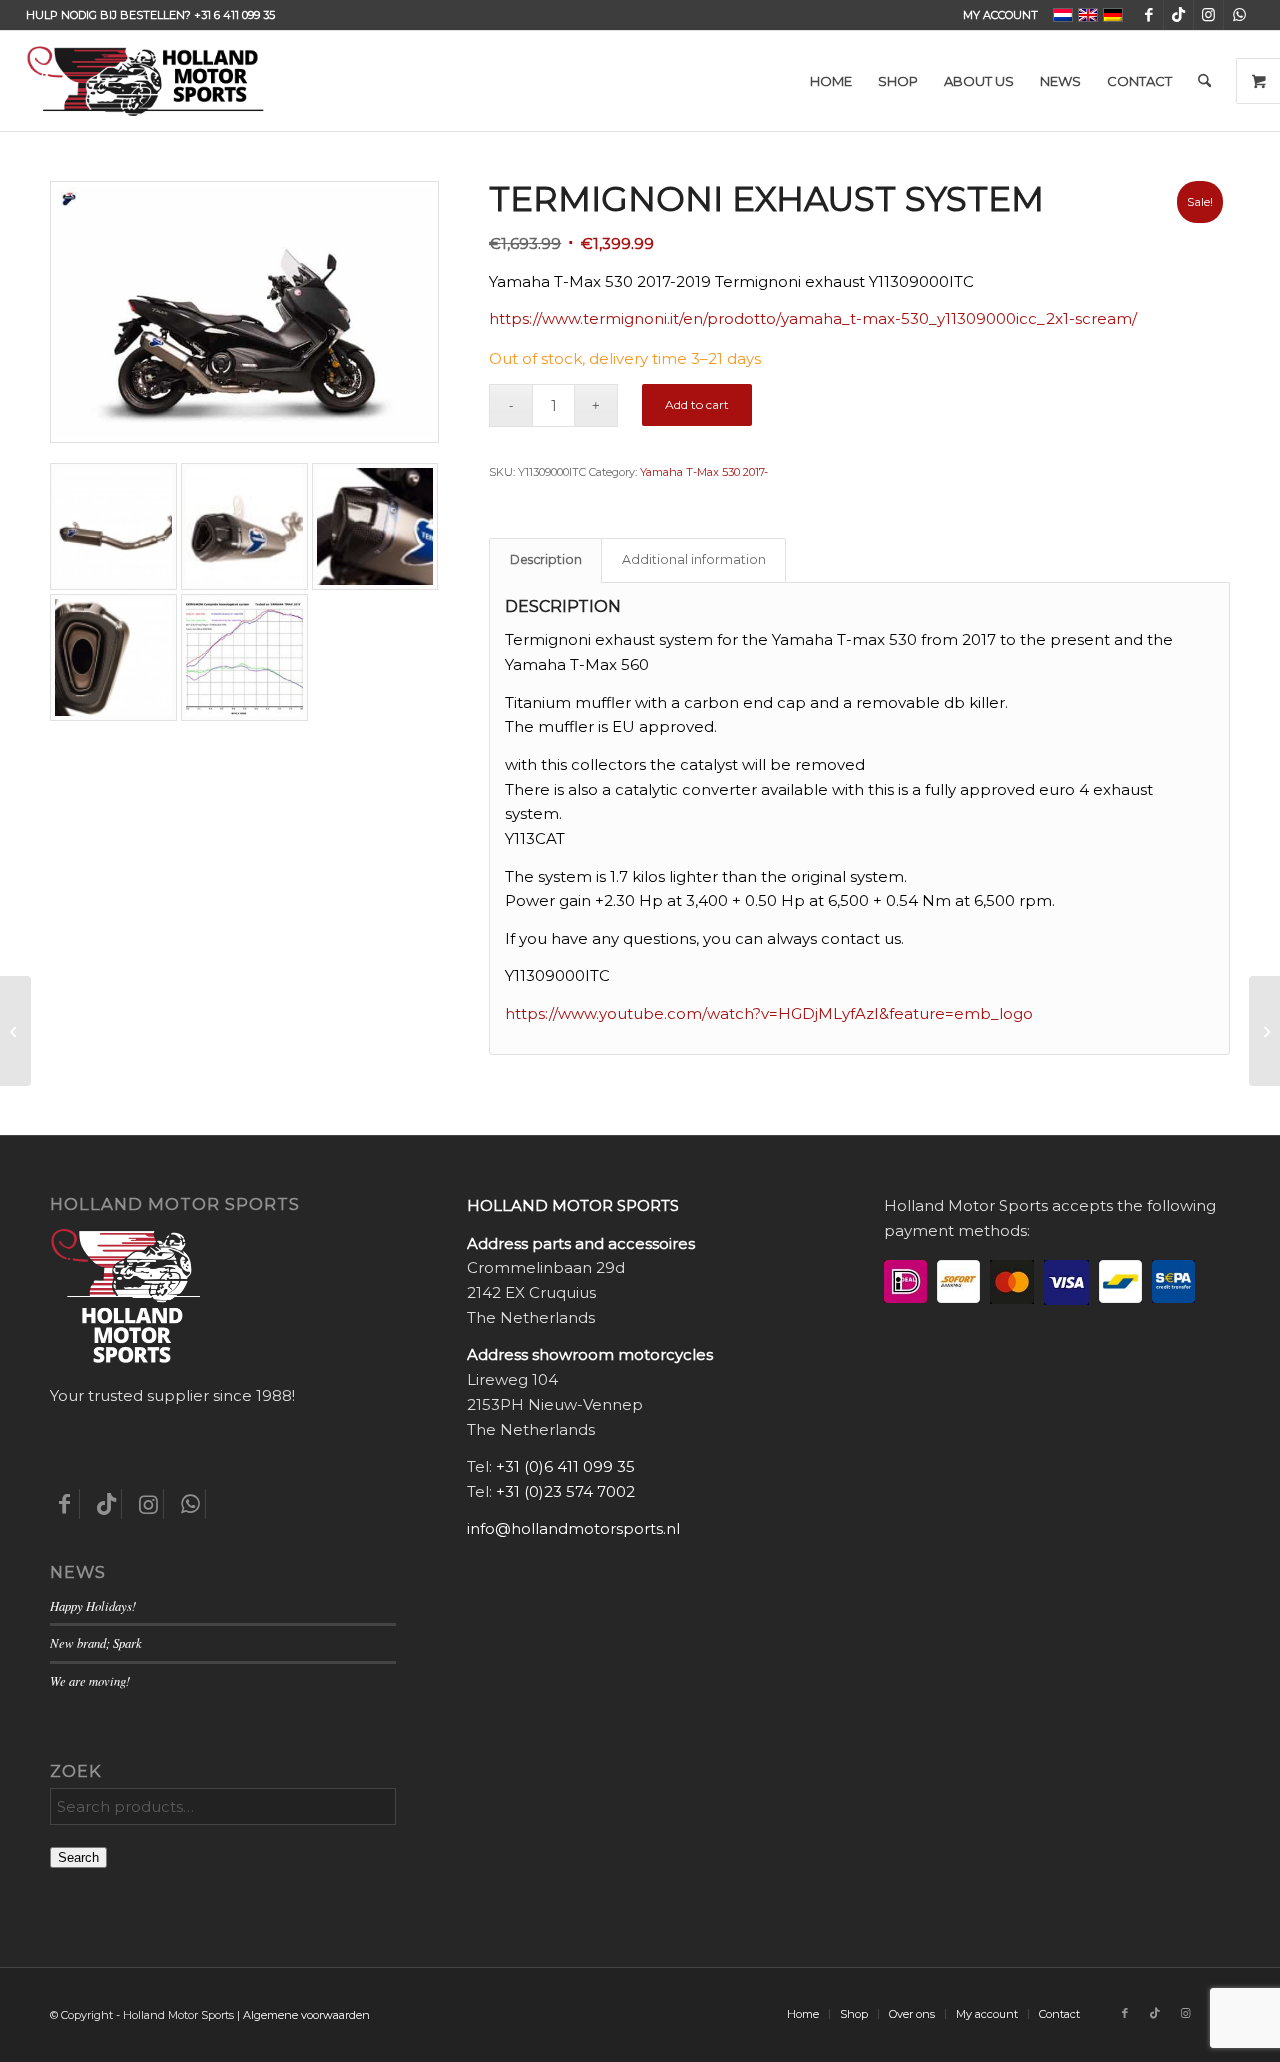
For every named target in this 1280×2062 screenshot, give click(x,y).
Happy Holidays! (93, 1605)
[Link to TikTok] (1178, 15)
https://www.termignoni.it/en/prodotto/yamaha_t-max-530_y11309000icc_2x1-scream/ (813, 318)
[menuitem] (995, 15)
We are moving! (90, 1680)
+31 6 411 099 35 (234, 15)
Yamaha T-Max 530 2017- (704, 472)
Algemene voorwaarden (306, 2015)
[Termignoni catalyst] (1264, 1031)
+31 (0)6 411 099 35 (565, 1466)
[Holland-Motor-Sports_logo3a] (145, 81)
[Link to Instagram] (1208, 15)
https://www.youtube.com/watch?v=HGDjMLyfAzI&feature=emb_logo (769, 1013)
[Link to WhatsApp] (1239, 15)
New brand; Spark (96, 1642)
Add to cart (697, 404)
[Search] (1204, 81)
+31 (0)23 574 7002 (565, 1491)
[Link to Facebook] (1148, 15)
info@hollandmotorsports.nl (573, 1528)
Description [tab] (546, 559)
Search (78, 1857)
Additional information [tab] (694, 559)
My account (1000, 15)
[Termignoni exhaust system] (15, 1031)
